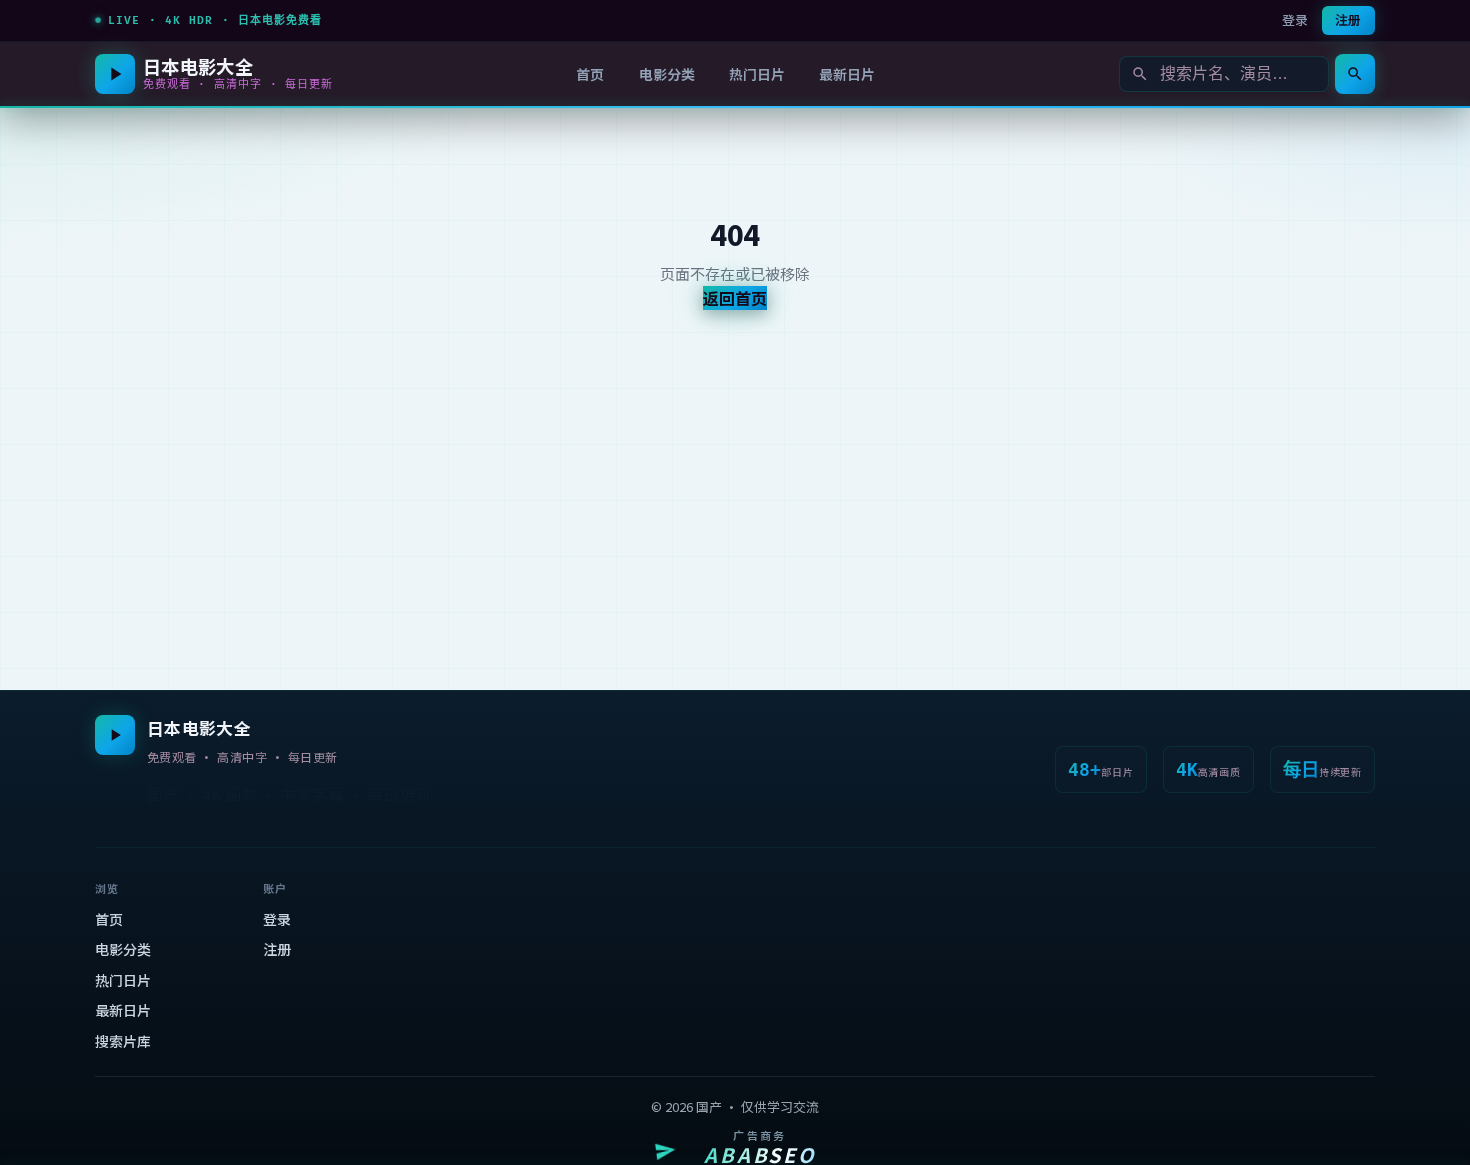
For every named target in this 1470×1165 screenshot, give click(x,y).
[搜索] (1355, 74)
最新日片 (847, 74)
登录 (1295, 19)
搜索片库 (123, 1041)
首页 (590, 74)
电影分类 (667, 74)
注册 (1348, 19)
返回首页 (735, 298)
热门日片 (757, 74)
